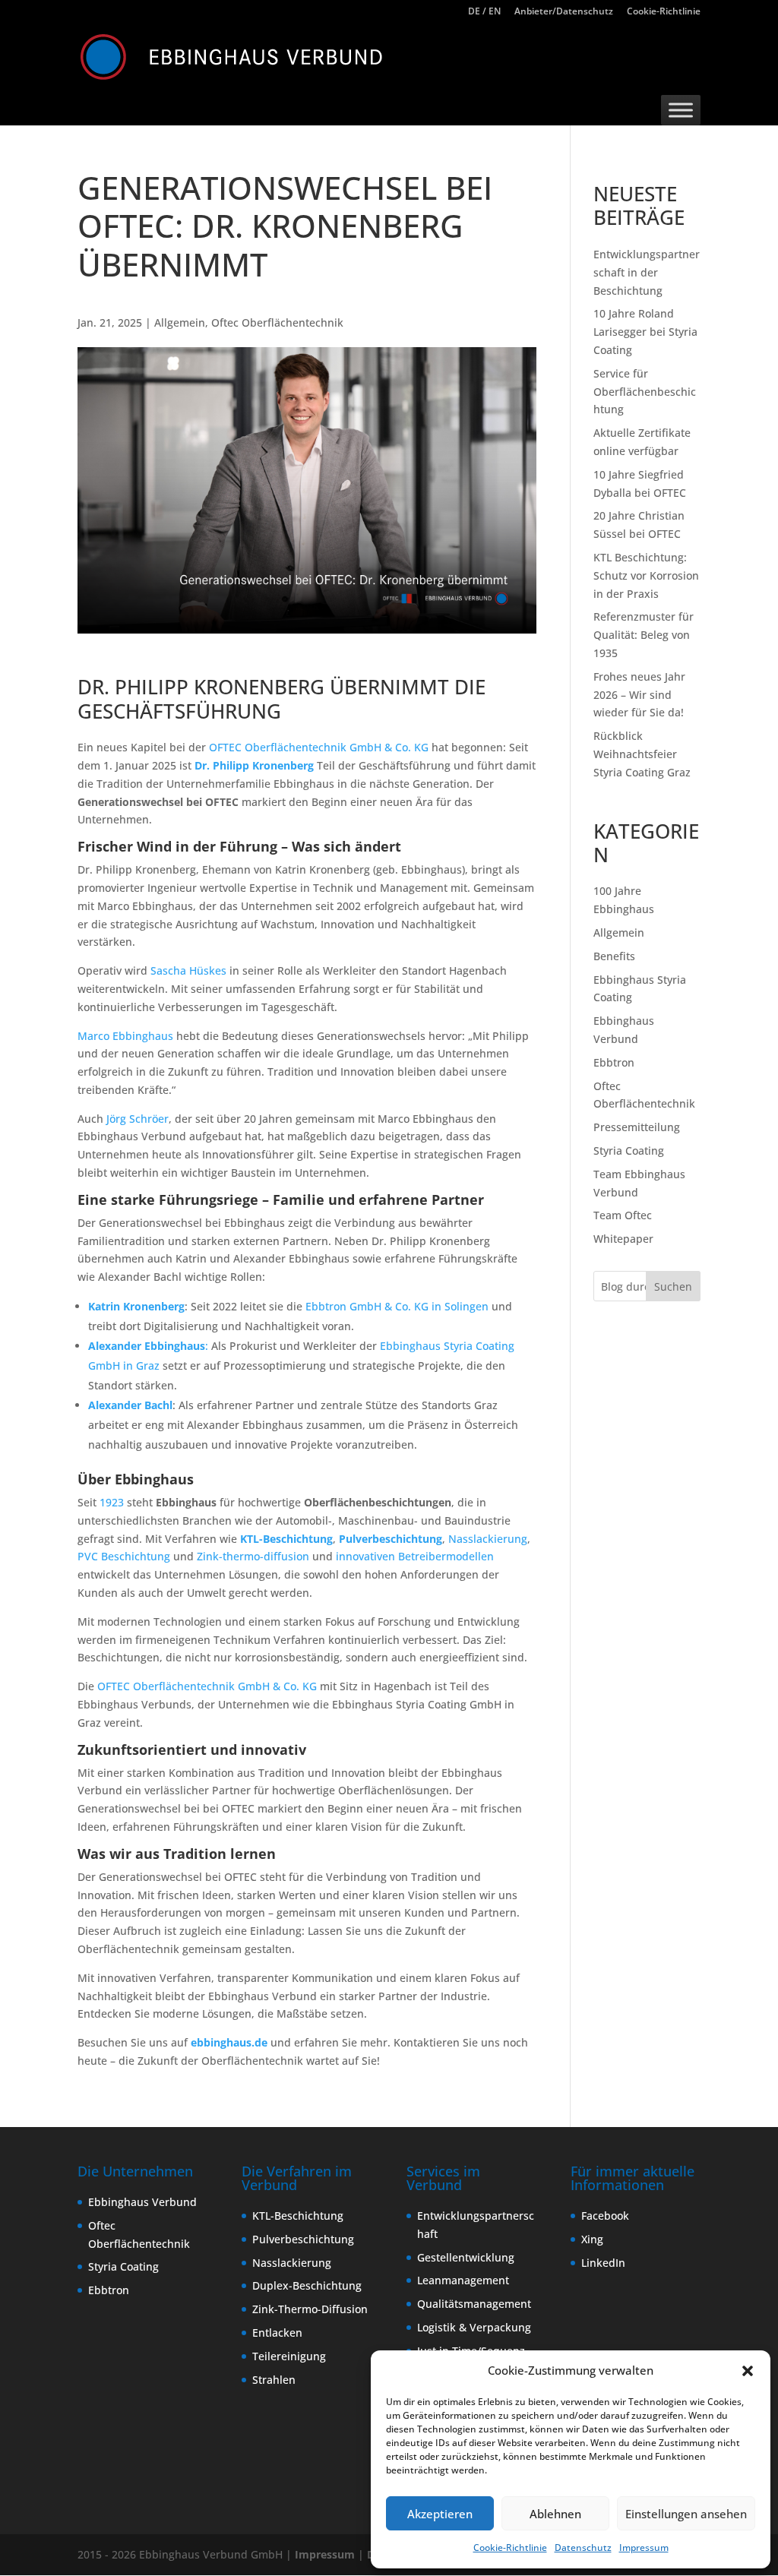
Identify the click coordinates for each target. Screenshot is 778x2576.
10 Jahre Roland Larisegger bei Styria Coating (645, 332)
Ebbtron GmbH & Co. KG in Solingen (397, 1306)
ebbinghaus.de (229, 2042)
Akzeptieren (440, 2514)
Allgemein (180, 322)
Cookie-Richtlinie (510, 2548)
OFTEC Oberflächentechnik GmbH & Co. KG (319, 747)
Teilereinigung (289, 2356)
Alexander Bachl (130, 1405)
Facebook (605, 2216)
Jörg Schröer (138, 1119)
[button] (748, 2371)
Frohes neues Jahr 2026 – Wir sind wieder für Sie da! (639, 695)
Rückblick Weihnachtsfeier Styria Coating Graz (642, 754)
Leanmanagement (463, 2280)
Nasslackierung (488, 1539)
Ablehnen (555, 2514)
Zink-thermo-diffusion (253, 1556)
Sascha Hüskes (188, 970)
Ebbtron (614, 1062)
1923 (112, 1502)
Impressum (644, 2548)
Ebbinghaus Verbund (142, 2202)
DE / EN (484, 12)
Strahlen (274, 2380)
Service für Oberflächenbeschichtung (645, 392)
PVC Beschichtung (124, 1556)
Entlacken (277, 2333)
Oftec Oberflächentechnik (277, 322)
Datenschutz (583, 2548)
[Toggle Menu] (681, 110)
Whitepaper (623, 1239)
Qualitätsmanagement (474, 2304)
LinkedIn (603, 2263)
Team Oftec (623, 1215)
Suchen (673, 1286)
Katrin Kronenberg (136, 1306)
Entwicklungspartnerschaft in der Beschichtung (647, 272)
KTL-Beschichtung (286, 1539)
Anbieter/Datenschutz (564, 12)
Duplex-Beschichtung (307, 2285)
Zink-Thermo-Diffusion (310, 2309)
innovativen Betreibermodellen (415, 1556)
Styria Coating (629, 1151)
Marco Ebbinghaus (125, 1036)
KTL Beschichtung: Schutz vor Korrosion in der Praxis (646, 575)
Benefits (614, 956)
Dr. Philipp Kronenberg (256, 765)
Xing (592, 2239)
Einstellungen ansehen (686, 2514)
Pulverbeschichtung (391, 1539)
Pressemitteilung (637, 1127)
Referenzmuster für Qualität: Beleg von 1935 (644, 635)
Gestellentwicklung (466, 2257)
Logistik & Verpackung (474, 2327)
